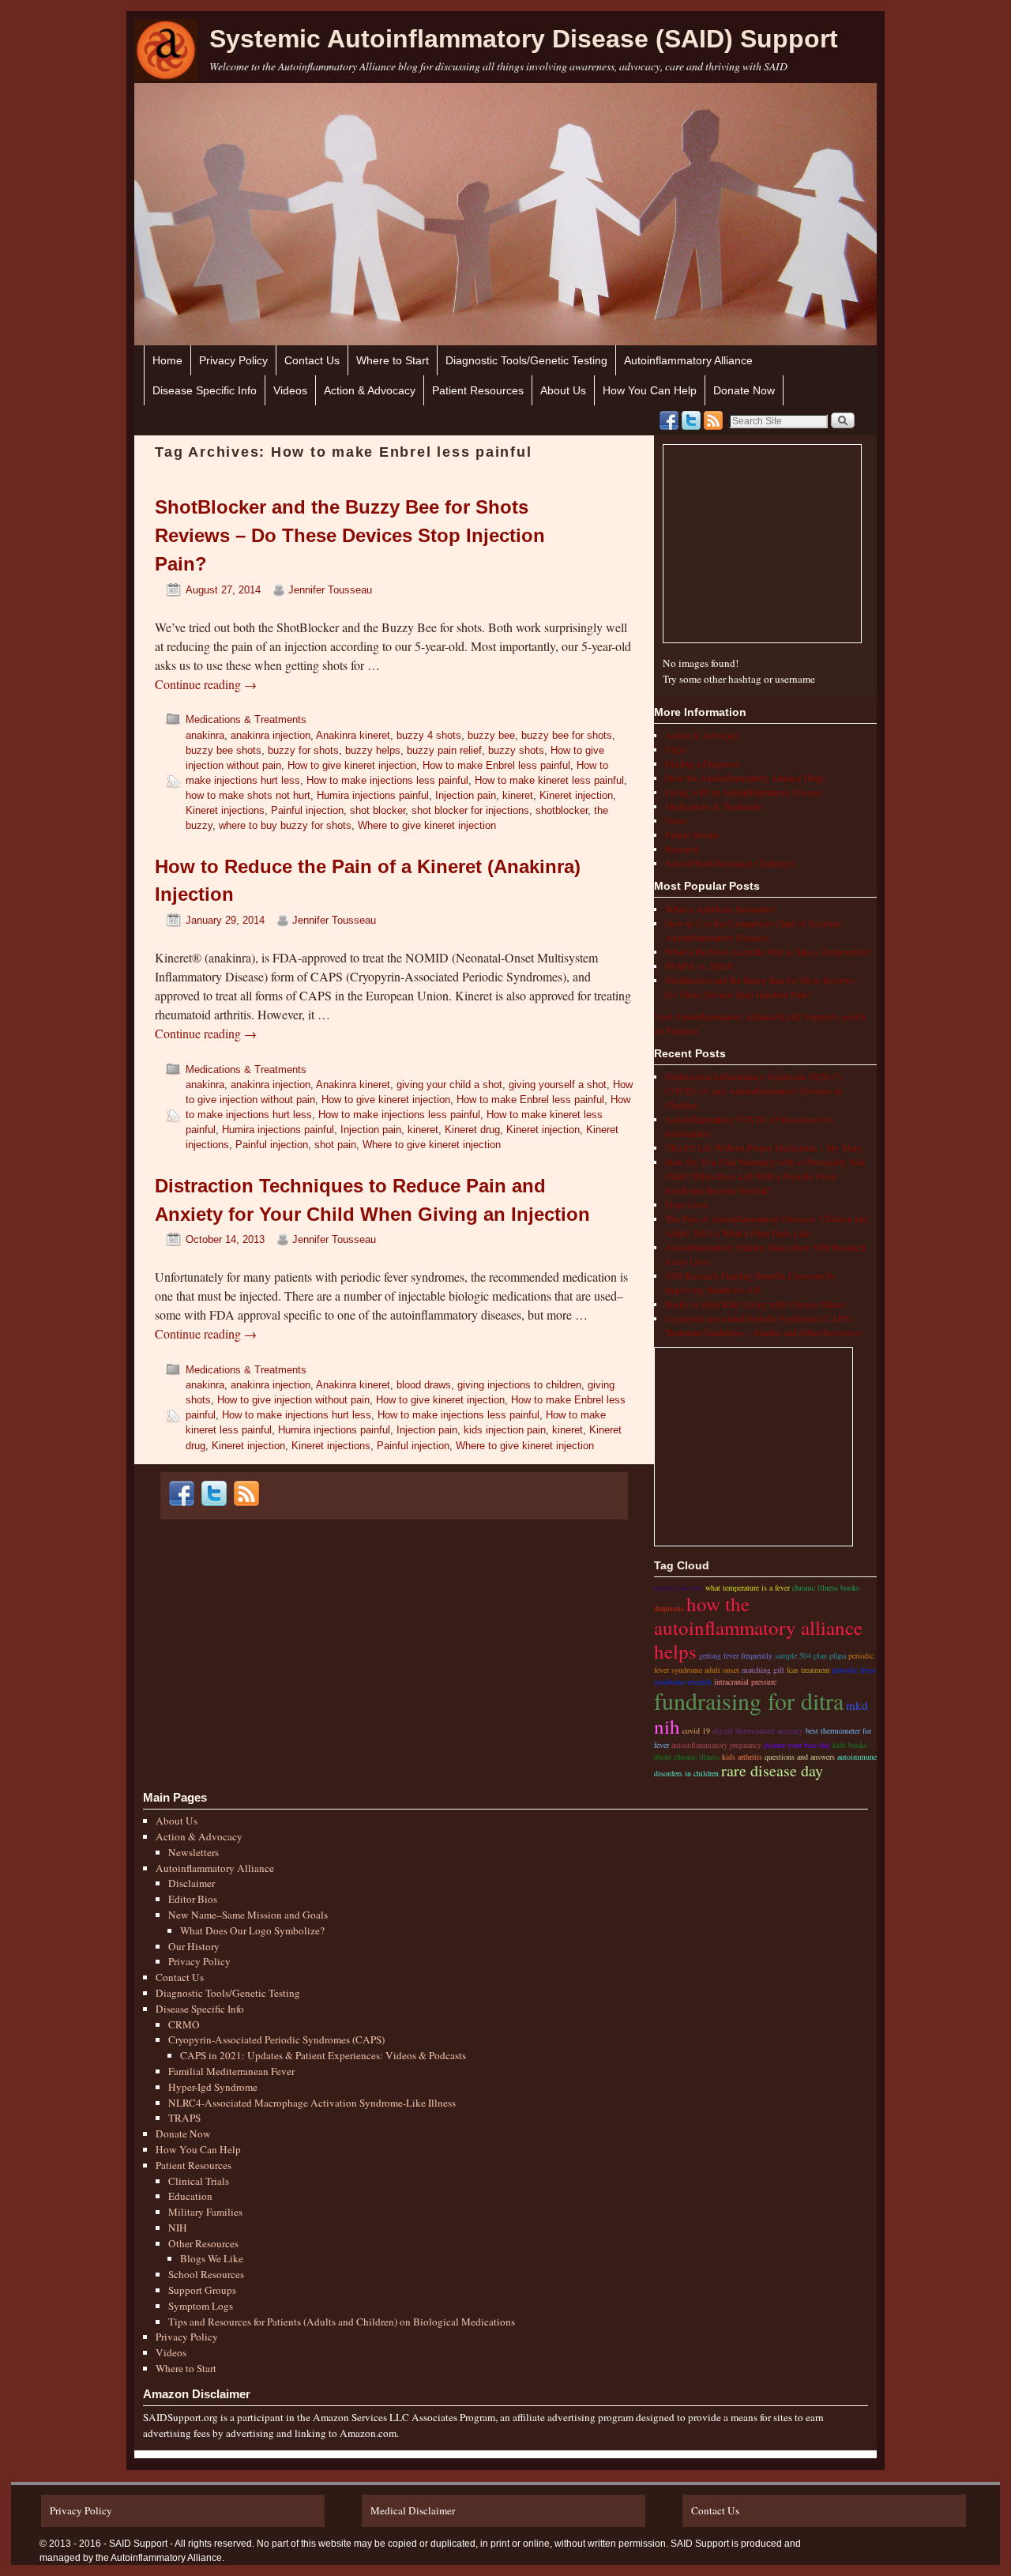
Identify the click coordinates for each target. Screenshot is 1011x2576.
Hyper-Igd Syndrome (213, 2087)
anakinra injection (271, 735)
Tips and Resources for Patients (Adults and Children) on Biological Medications (342, 2322)
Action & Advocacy (370, 390)
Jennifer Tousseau (330, 590)
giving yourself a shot (558, 1085)
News (676, 820)
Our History (194, 1946)
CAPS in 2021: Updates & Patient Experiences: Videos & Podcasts (323, 2055)
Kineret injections (225, 810)
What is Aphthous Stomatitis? (721, 909)
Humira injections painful (373, 795)
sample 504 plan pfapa (810, 1655)
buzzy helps (373, 750)
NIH (178, 2228)
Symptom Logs (201, 2306)
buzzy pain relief (444, 750)
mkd (857, 1705)
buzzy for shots (303, 750)
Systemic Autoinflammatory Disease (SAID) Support (524, 39)
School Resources (206, 2274)
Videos (290, 390)
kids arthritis (742, 1757)
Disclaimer (192, 1883)
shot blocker (378, 810)
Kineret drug (472, 1130)
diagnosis (669, 1608)
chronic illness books (826, 1587)
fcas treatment (808, 1670)
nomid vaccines (678, 1587)
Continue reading (206, 684)
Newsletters (194, 1852)
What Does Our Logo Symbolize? (252, 1930)
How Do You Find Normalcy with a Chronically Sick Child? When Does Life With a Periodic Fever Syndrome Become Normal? (765, 1176)
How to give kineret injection (352, 765)
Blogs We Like (212, 2258)
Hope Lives (687, 1204)
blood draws (424, 1385)
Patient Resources (478, 390)
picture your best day (797, 1745)
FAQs (676, 749)
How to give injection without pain (293, 1400)
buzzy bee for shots (567, 735)
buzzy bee (491, 735)
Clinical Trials (199, 2181)
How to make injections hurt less (297, 1415)
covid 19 (696, 1731)
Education (190, 2196)
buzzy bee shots (224, 750)
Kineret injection (576, 795)
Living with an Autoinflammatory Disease (744, 792)
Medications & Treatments (246, 719)
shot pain (335, 1145)
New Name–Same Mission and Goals (248, 1915)
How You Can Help (650, 390)
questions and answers (800, 1757)
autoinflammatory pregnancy (716, 1745)
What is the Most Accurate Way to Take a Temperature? (768, 951)
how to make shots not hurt (248, 795)
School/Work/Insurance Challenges (731, 863)
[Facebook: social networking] (669, 420)
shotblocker (562, 810)
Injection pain (466, 795)
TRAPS (184, 2118)
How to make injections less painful (387, 780)
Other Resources (203, 2243)
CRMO (184, 2024)
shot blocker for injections (470, 810)
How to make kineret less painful (549, 780)
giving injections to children (519, 1385)
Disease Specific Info (205, 390)
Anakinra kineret (353, 735)
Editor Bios (193, 1899)
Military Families (205, 2212)
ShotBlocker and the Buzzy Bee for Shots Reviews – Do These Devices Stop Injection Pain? (350, 535)
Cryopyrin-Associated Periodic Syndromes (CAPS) (276, 2039)
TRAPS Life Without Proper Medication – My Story (764, 1147)
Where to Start (393, 360)
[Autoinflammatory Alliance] (166, 50)
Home (167, 360)
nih (667, 1726)
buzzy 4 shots (429, 735)
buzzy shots (516, 750)
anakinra (205, 735)
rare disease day (772, 1770)
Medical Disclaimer (413, 2510)
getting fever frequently (736, 1655)
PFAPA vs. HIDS (699, 966)
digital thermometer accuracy (758, 1731)
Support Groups (202, 2290)
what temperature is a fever (748, 1587)
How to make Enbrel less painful (496, 765)
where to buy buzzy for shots (285, 825)
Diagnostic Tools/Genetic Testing (526, 360)
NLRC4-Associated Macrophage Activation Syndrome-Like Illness (312, 2103)
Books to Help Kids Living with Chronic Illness (755, 1304)
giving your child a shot (449, 1085)
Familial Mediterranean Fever (231, 2071)
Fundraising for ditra (749, 1700)
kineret (518, 795)
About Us (563, 390)
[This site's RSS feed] (713, 420)
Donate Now (744, 390)
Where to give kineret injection (427, 825)
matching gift (763, 1670)
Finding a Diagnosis (703, 763)
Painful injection (307, 810)
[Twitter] (691, 420)
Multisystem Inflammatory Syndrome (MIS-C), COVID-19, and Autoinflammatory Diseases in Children (754, 1090)
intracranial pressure (745, 1682)
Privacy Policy (233, 360)
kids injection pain (505, 1430)
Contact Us (312, 360)
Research (682, 849)
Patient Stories (692, 834)
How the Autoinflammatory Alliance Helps (746, 778)
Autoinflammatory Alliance (688, 360)
